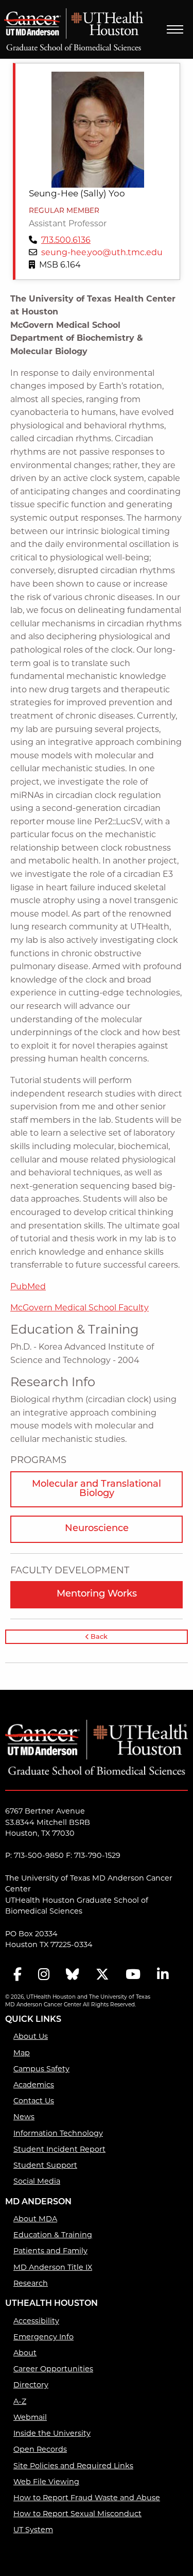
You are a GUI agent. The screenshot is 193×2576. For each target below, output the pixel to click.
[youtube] (133, 1975)
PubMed (28, 1286)
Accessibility (36, 2321)
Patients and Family (50, 2251)
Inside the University (52, 2433)
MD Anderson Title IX (53, 2267)
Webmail (30, 2417)
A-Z (20, 2401)
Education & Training (53, 2235)
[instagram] (44, 1975)
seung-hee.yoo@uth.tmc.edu (102, 252)
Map (22, 2053)
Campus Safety (41, 2069)
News (24, 2117)
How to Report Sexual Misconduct (77, 2514)
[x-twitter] (102, 1975)
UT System (33, 2530)
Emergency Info (43, 2337)
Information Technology (58, 2133)
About (25, 2353)
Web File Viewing (46, 2482)
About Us (31, 2036)
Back (98, 1637)
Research (31, 2283)
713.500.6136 (66, 240)
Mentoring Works (97, 1594)
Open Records (40, 2449)
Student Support (45, 2165)
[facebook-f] (17, 1975)
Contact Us (34, 2101)
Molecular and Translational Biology (97, 1489)
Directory (31, 2385)
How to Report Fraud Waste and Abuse (87, 2498)
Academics (34, 2085)
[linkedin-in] (163, 1975)
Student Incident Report (59, 2149)
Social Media (37, 2181)
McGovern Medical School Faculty (80, 1308)
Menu (175, 29)
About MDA (35, 2219)
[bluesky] (73, 1975)
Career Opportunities (53, 2369)
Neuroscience (97, 1529)
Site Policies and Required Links (73, 2466)
